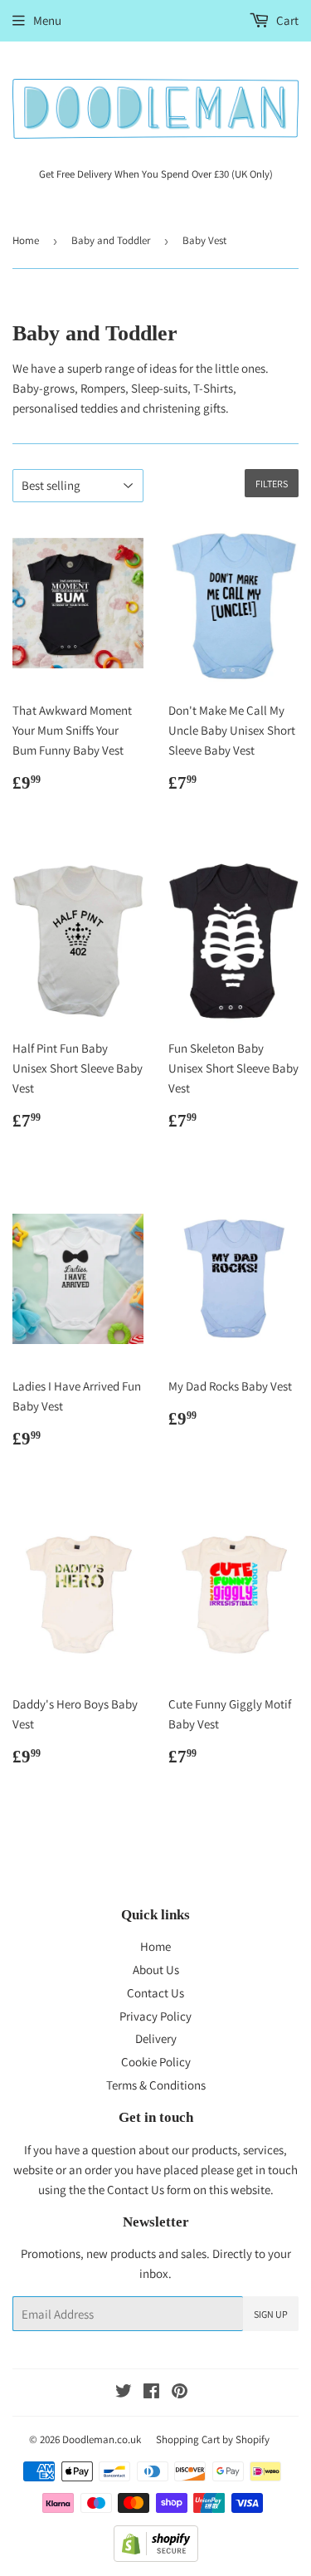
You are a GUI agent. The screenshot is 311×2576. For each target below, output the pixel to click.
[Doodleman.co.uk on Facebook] (151, 2393)
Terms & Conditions (156, 2085)
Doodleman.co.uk (102, 2439)
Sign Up (271, 2314)
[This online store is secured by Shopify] (156, 2557)
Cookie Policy (156, 2062)
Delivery (156, 2038)
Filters (272, 484)
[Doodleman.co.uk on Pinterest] (180, 2393)
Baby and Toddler (111, 240)
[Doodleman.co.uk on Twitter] (124, 2393)
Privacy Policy (155, 2016)
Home (26, 240)
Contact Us (155, 1993)
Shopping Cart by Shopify (213, 2439)
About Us (156, 1970)
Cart (286, 20)
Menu (47, 20)
